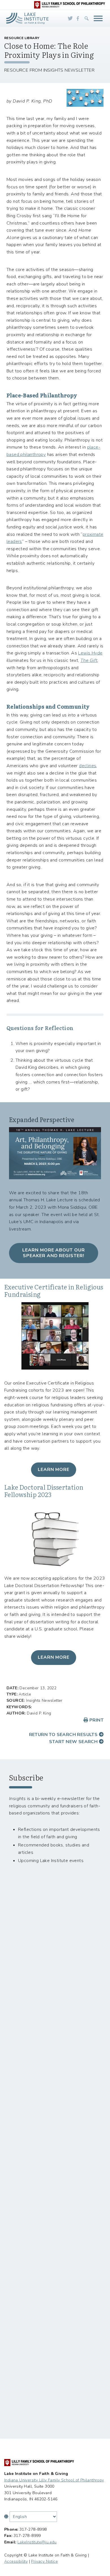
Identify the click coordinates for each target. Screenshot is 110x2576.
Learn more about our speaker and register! (54, 1253)
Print (96, 1720)
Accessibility (16, 2561)
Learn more (54, 1470)
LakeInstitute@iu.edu (37, 2542)
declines (88, 766)
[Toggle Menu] (98, 18)
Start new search (74, 1742)
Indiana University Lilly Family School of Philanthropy (54, 2480)
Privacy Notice (44, 2561)
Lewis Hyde (90, 653)
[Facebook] (78, 18)
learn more (54, 1657)
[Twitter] (70, 18)
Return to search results (64, 1735)
